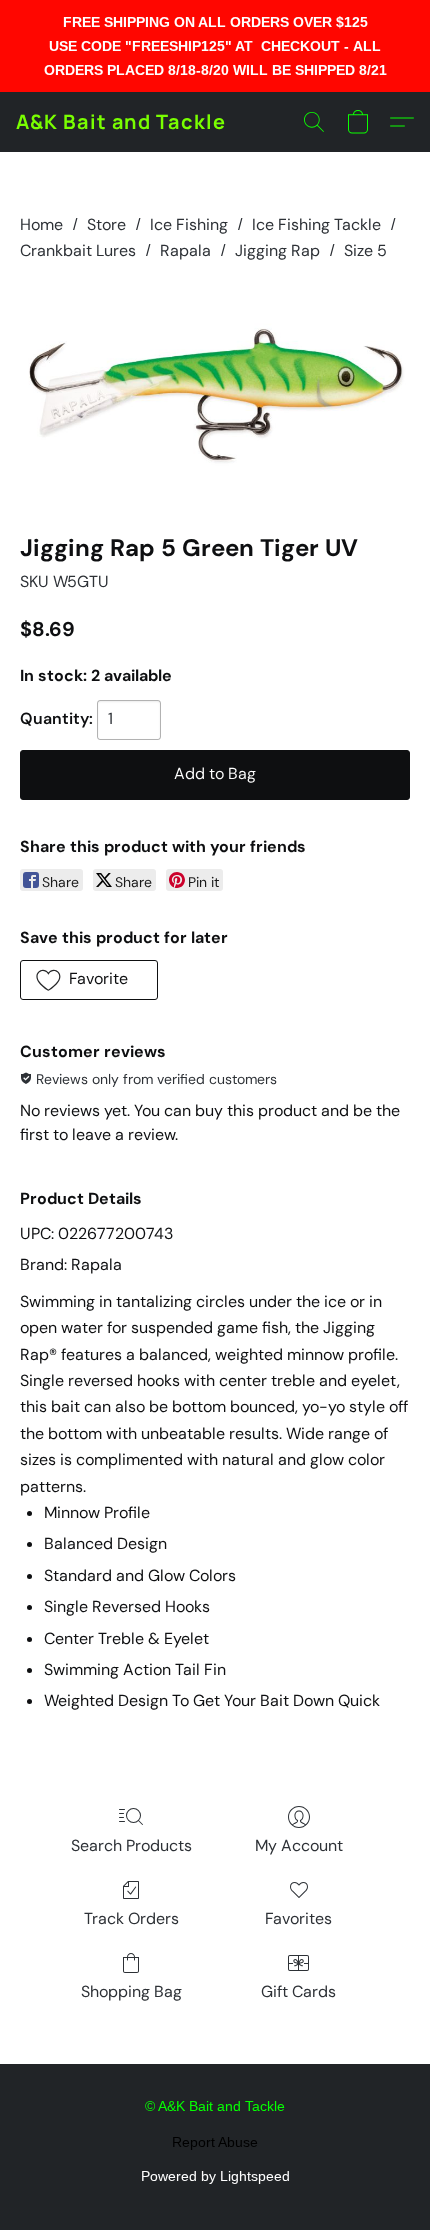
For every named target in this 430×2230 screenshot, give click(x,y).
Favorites (298, 1918)
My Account (299, 1845)
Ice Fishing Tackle (316, 224)
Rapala (185, 250)
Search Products (131, 1845)
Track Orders (131, 1918)
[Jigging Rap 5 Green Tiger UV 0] (215, 393)
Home (41, 224)
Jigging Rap (277, 250)
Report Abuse (215, 2142)
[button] (121, 122)
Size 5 (365, 250)
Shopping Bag (131, 1991)
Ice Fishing (189, 224)
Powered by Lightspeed (215, 2176)
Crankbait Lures (78, 250)
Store (106, 224)
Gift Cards (298, 1991)
